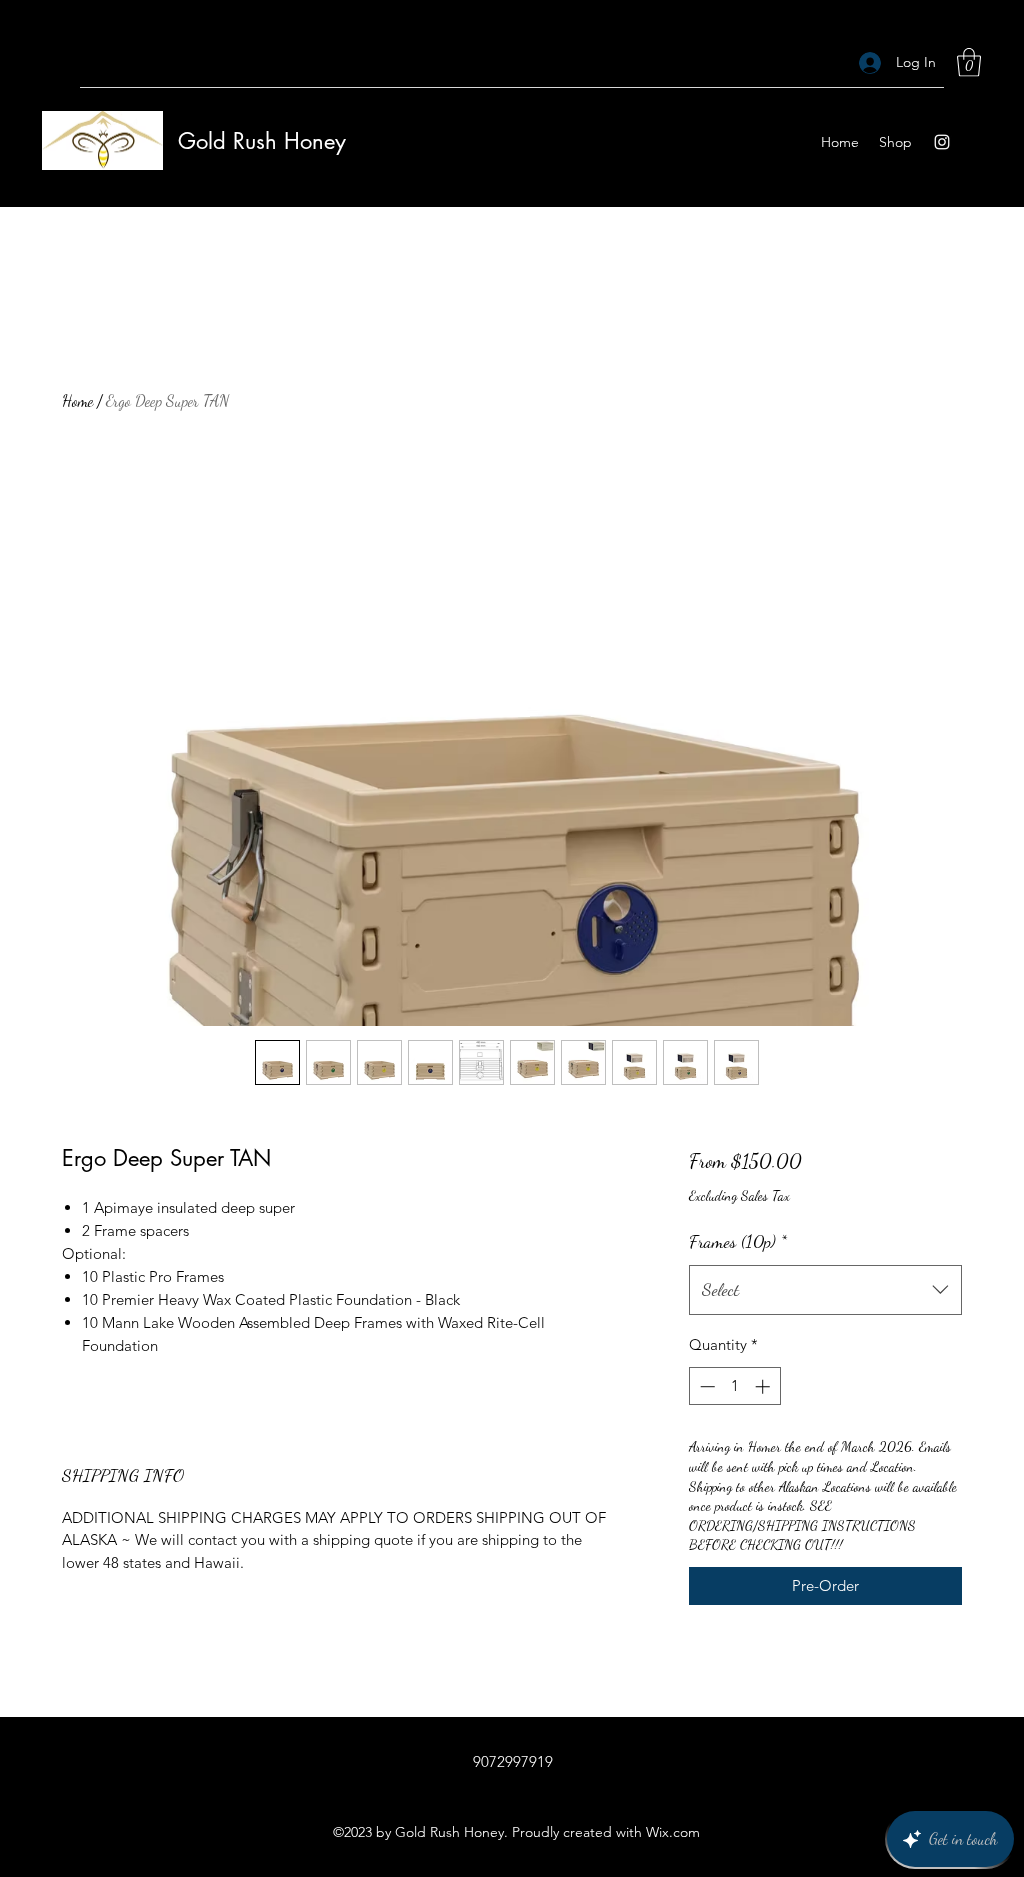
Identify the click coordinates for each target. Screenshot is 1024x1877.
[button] (969, 62)
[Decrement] (705, 1386)
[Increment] (764, 1386)
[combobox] (825, 1290)
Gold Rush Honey (262, 141)
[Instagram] (942, 142)
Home (77, 400)
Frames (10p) (738, 1241)
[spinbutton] (734, 1386)
